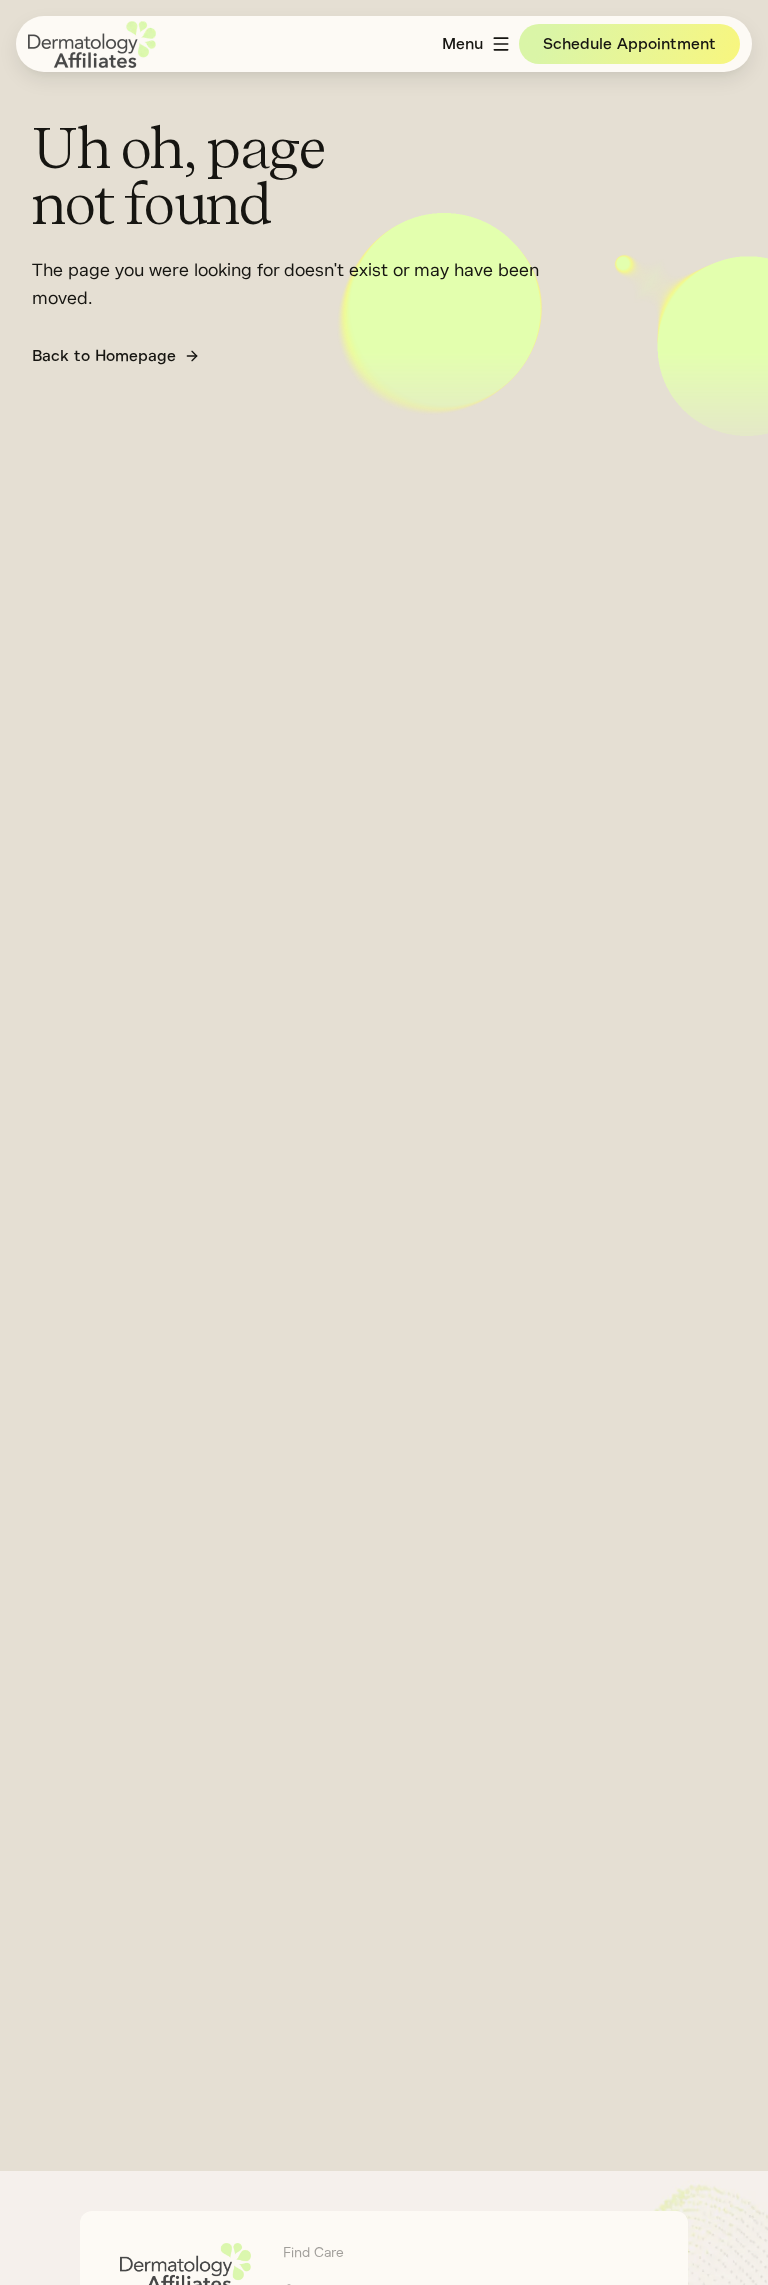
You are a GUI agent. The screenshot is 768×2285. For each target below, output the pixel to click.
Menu (462, 44)
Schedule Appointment (629, 44)
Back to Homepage (104, 356)
